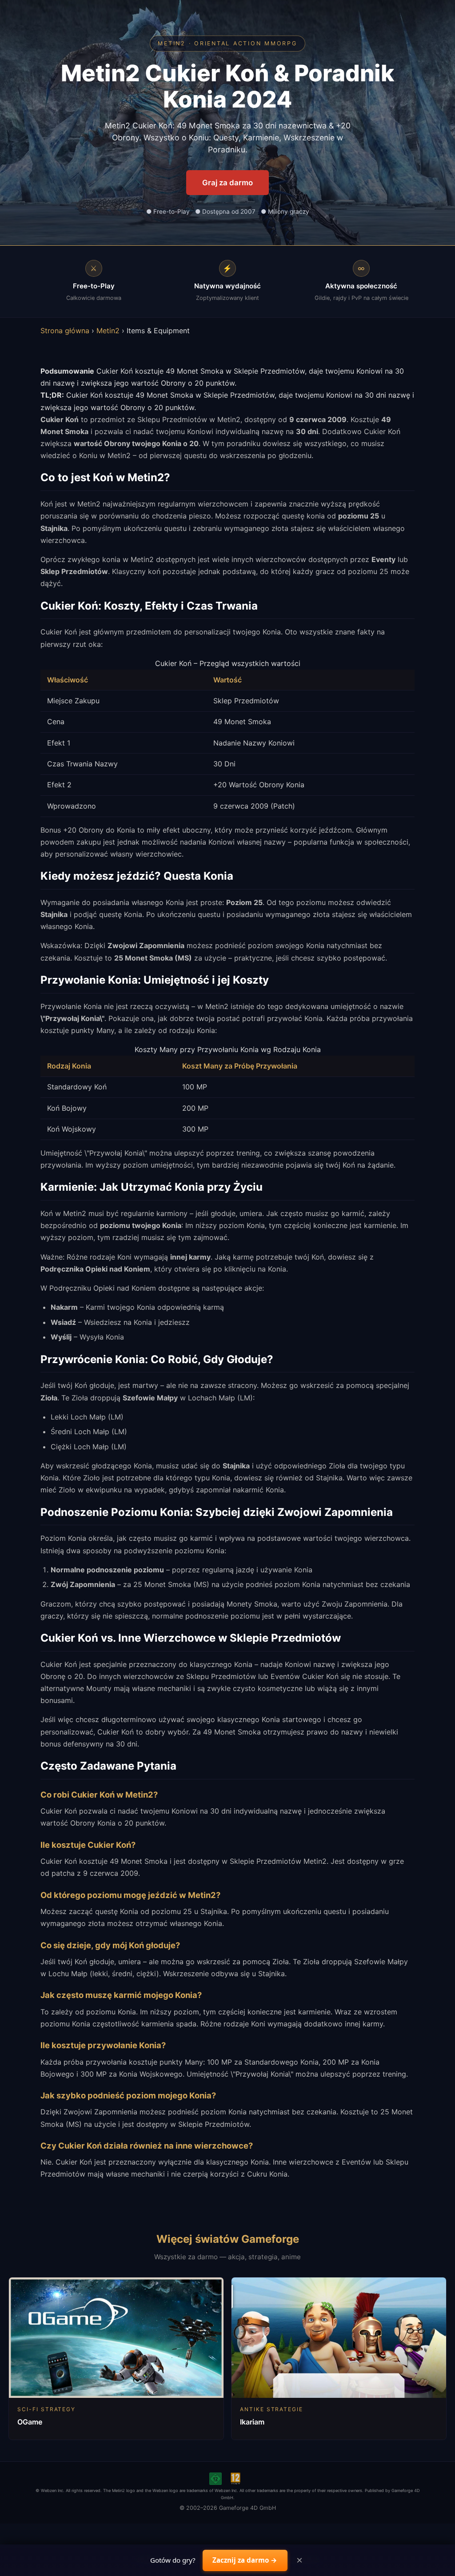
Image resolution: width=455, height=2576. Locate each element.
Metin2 (108, 331)
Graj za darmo (227, 183)
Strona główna (65, 331)
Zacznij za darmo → (245, 2560)
